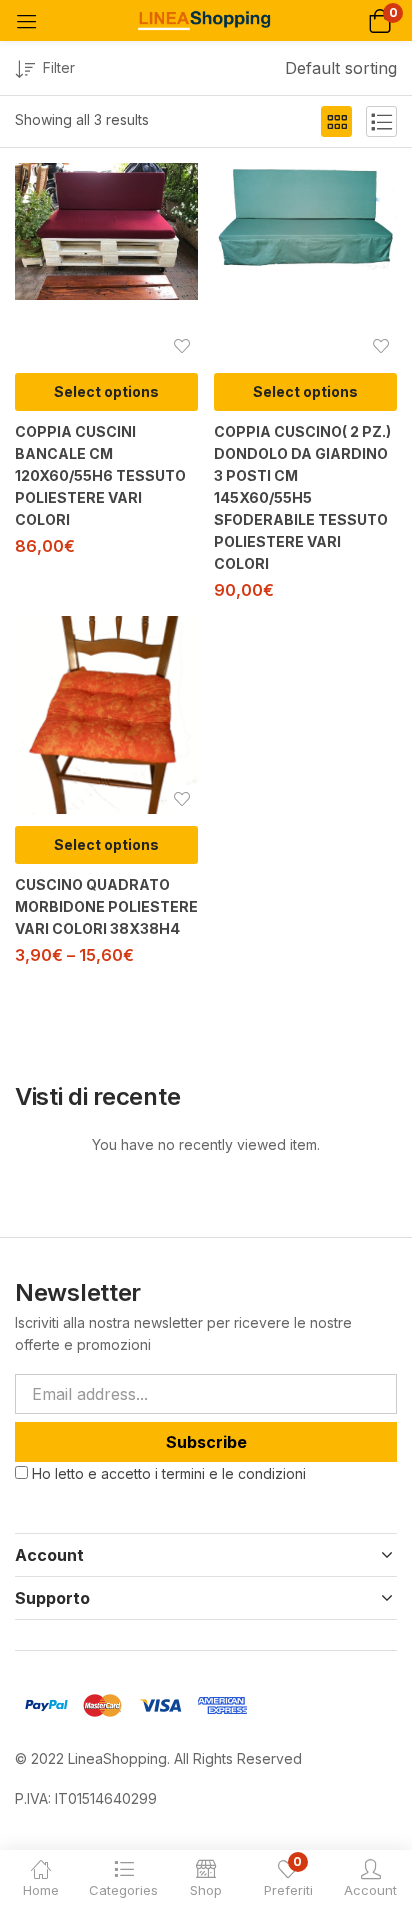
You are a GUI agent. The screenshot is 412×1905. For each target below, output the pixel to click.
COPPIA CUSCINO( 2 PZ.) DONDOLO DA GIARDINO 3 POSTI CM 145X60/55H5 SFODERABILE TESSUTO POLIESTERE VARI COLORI (302, 497)
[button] (379, 20)
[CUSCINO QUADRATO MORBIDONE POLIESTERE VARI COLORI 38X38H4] (106, 715)
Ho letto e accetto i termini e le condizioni (169, 1473)
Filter (59, 67)
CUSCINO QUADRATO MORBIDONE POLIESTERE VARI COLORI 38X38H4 (106, 906)
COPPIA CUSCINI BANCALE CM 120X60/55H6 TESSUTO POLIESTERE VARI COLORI (100, 475)
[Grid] (336, 121)
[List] (381, 121)
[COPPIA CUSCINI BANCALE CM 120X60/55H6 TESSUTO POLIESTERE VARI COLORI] (106, 231)
